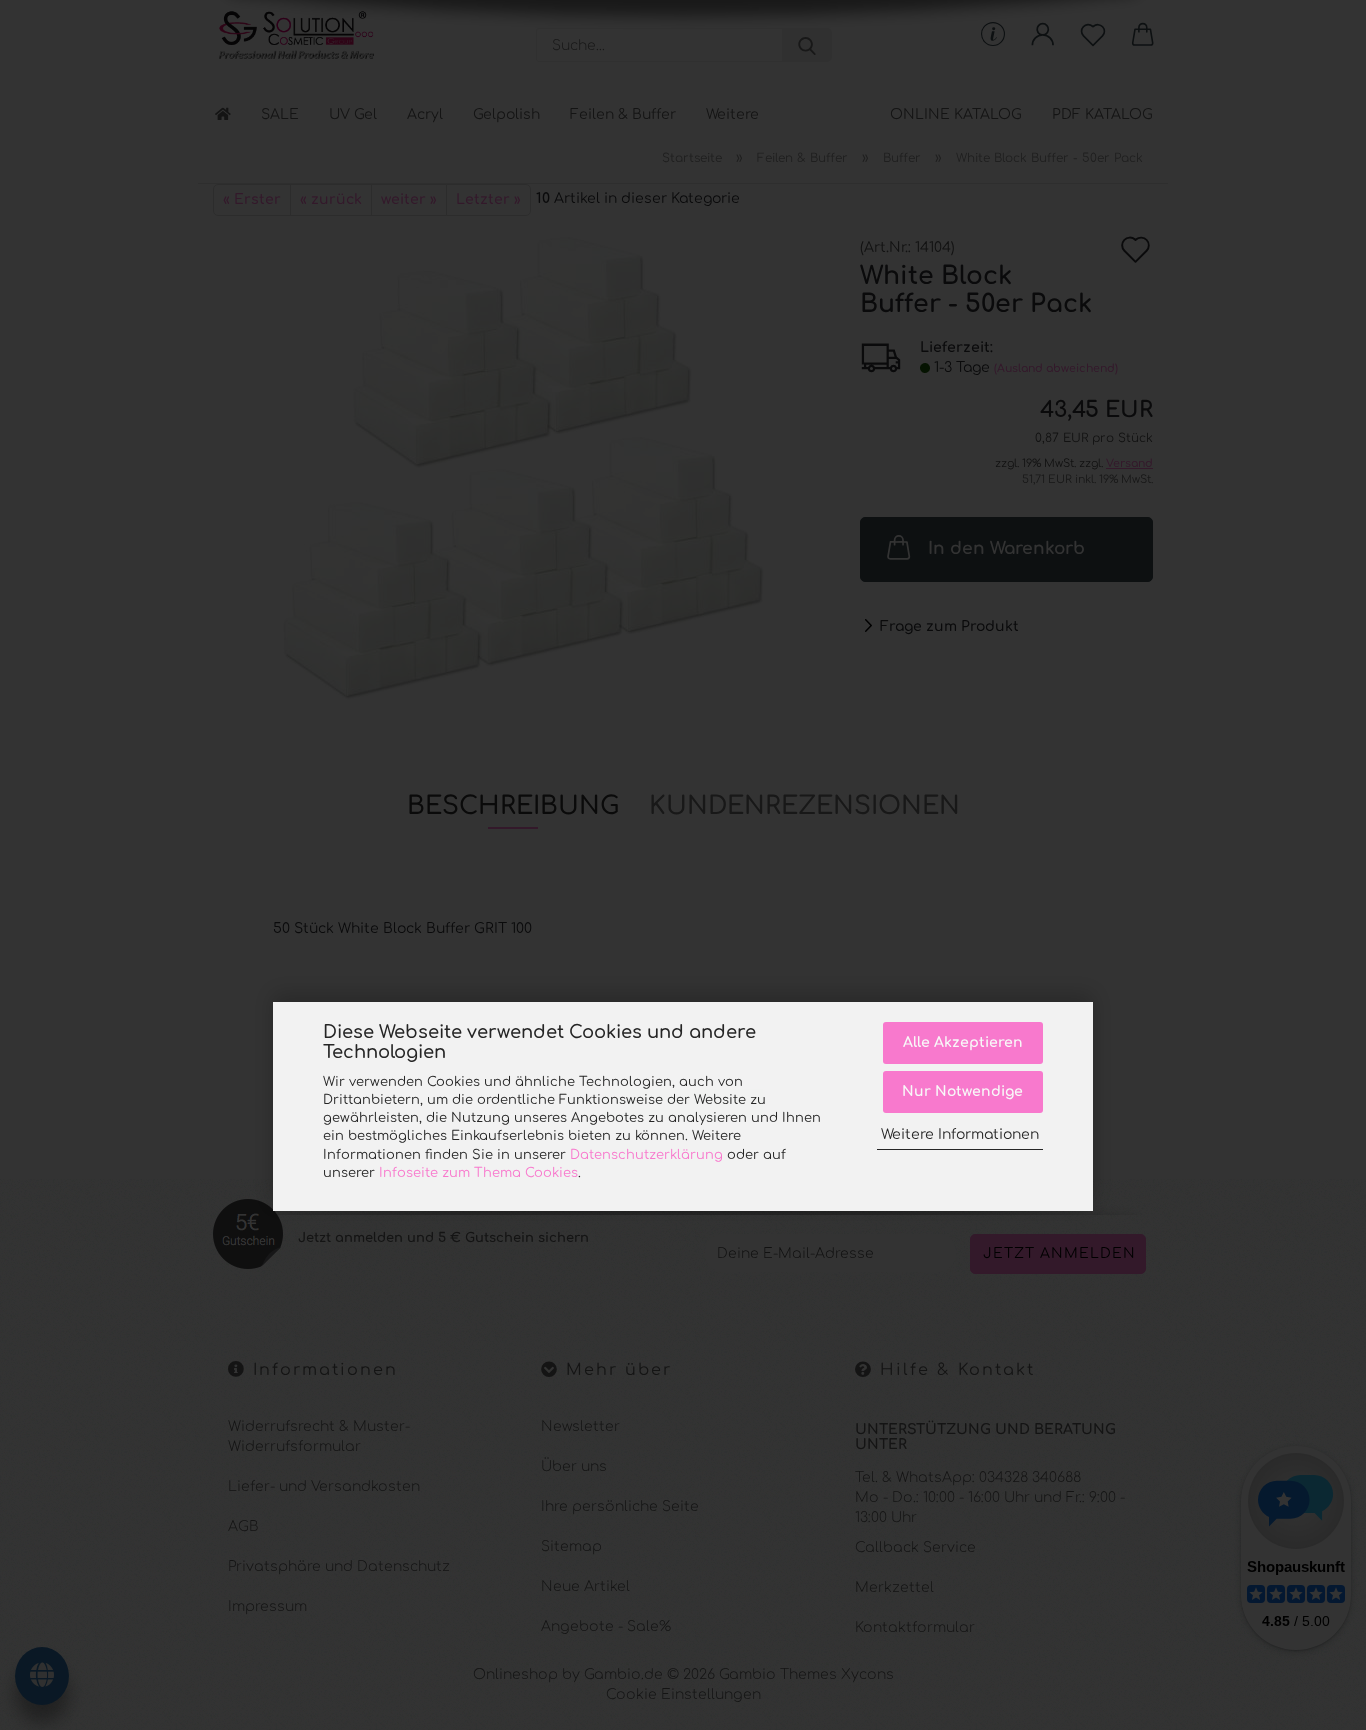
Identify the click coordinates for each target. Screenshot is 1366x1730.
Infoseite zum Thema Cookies (478, 1173)
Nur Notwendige (962, 1091)
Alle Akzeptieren (963, 1042)
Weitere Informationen (960, 1134)
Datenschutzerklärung (646, 1155)
